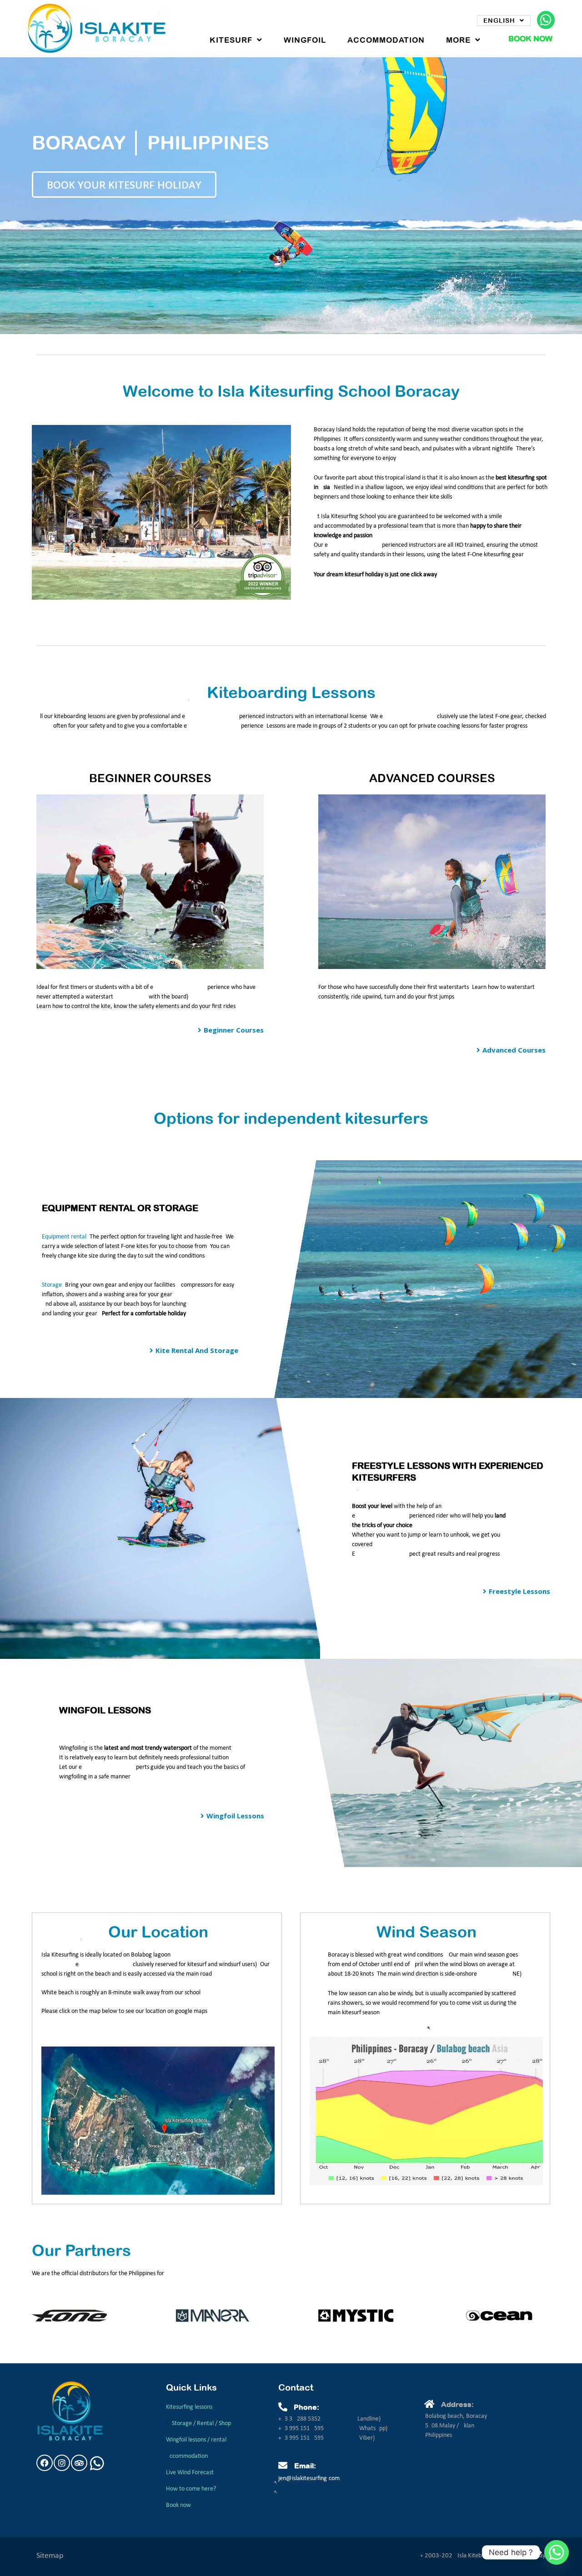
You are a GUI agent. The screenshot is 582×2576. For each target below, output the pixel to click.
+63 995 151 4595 (302, 2429)
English (499, 20)
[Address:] (430, 2404)
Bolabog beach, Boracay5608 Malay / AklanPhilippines (456, 2426)
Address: (457, 2404)
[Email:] (283, 2466)
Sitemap (50, 2556)
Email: (305, 2466)
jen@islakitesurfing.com (309, 2479)
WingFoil (305, 40)
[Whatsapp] (557, 2552)
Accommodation (386, 40)
